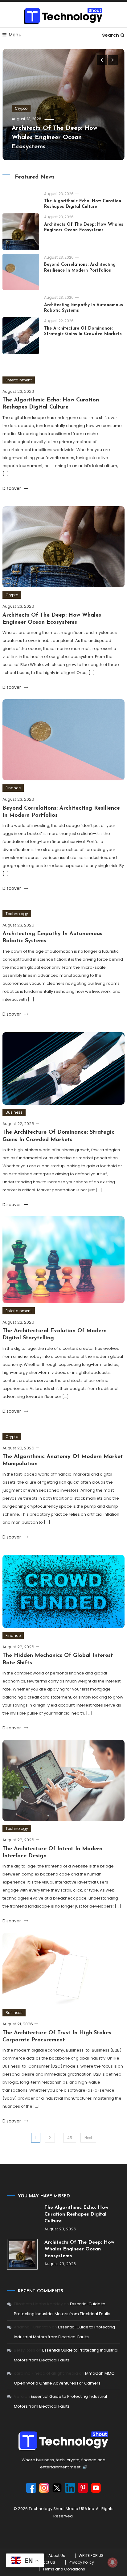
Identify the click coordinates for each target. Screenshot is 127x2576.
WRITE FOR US (91, 2556)
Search (111, 35)
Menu (15, 35)
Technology (17, 914)
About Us (57, 2556)
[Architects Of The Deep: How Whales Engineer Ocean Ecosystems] (22, 2254)
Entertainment (19, 380)
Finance (13, 788)
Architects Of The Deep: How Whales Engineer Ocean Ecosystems (55, 138)
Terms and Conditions (64, 2569)
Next (88, 2138)
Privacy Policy (81, 2562)
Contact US (44, 2562)
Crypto (21, 108)
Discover (12, 488)
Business (14, 1112)
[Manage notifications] (113, 2562)
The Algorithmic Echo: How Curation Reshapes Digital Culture (76, 2214)
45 (70, 2138)
